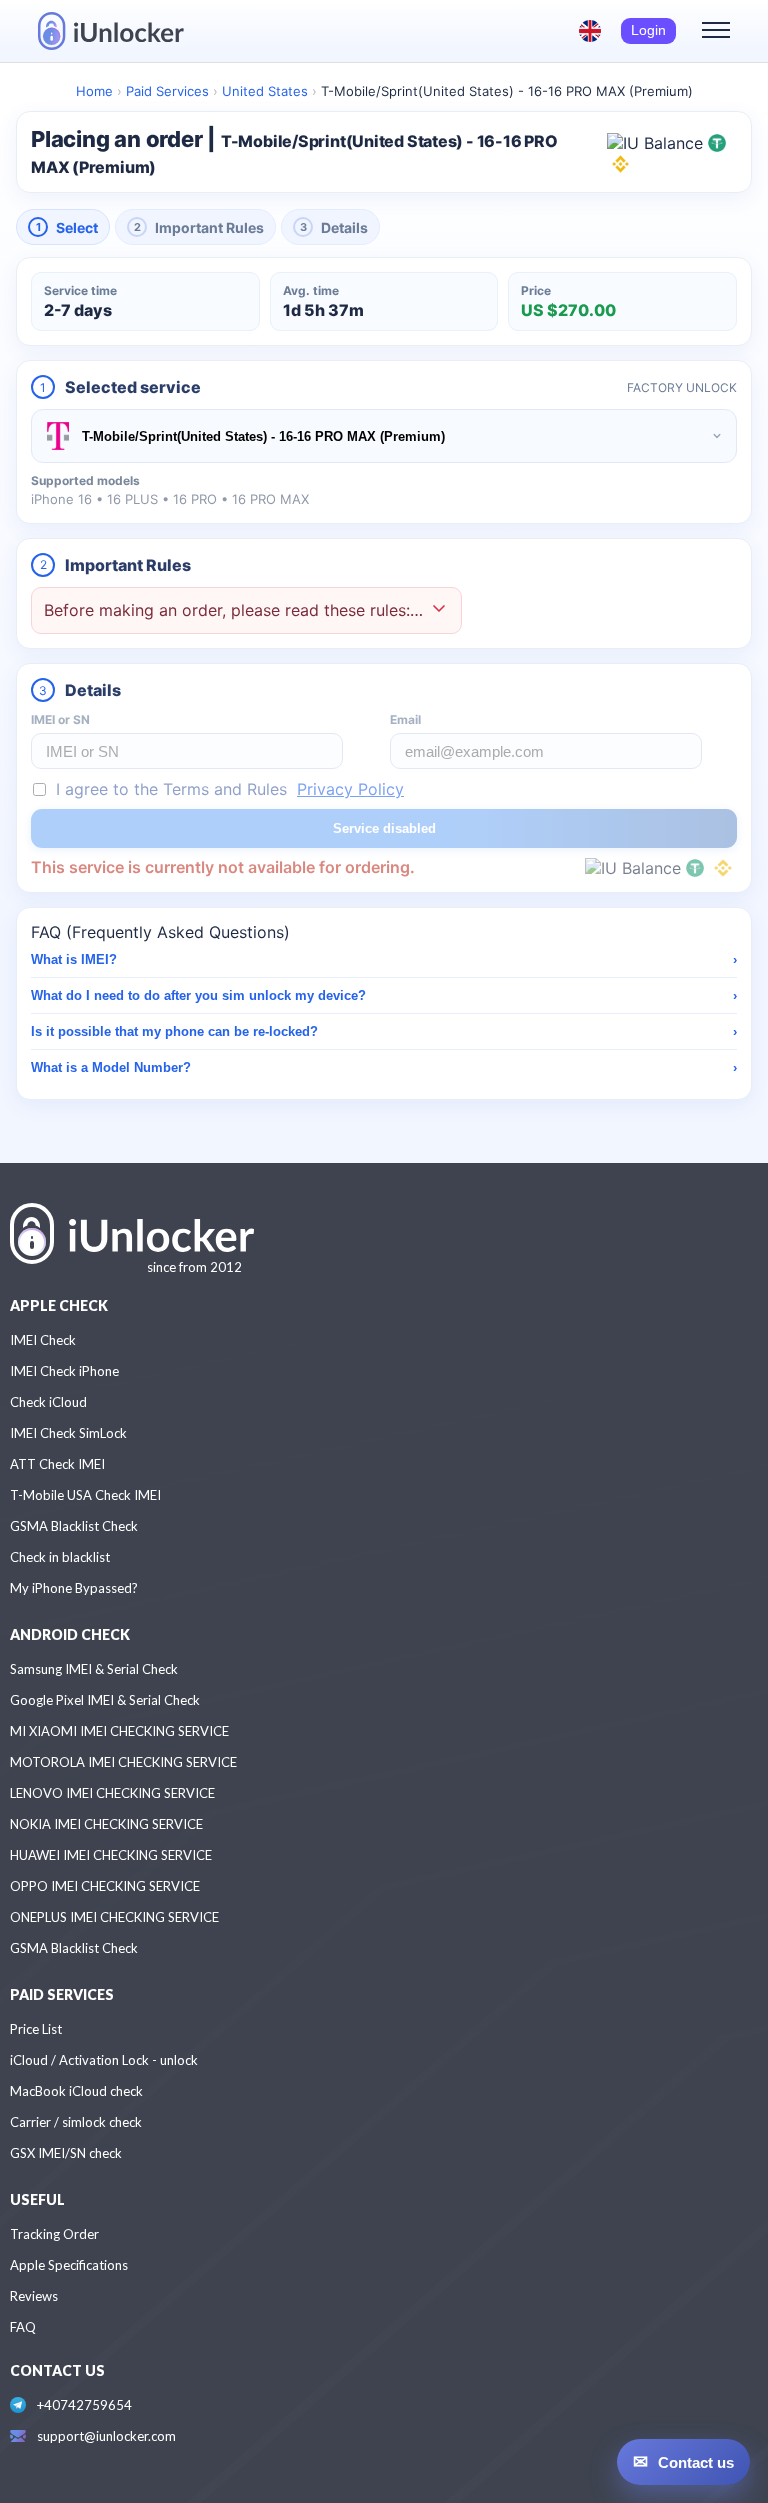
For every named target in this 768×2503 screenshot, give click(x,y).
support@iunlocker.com (106, 2436)
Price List (36, 2029)
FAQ (23, 2327)
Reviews (34, 2296)
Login (648, 30)
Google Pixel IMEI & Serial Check (105, 1700)
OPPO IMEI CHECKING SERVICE (105, 1886)
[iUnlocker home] (111, 31)
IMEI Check (43, 1340)
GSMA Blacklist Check (74, 1526)
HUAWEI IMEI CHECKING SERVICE (111, 1855)
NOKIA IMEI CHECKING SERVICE (106, 1824)
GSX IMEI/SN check (66, 2153)
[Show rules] (439, 610)
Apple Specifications (69, 2265)
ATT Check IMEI (57, 1464)
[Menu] (716, 31)
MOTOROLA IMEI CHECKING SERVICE (123, 1762)
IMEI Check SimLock (68, 1433)
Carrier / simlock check (76, 2122)
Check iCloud (48, 1402)
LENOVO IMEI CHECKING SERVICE (112, 1793)
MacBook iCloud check (76, 2091)
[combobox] (384, 436)
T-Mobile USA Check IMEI (85, 1495)
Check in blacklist (60, 1557)
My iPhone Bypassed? (74, 1588)
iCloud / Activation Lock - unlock (104, 2060)
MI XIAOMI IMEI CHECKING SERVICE (119, 1731)
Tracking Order (54, 2234)
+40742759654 (84, 2405)
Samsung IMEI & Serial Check (94, 1669)
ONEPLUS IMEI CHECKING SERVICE (114, 1917)
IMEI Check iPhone (64, 1371)
